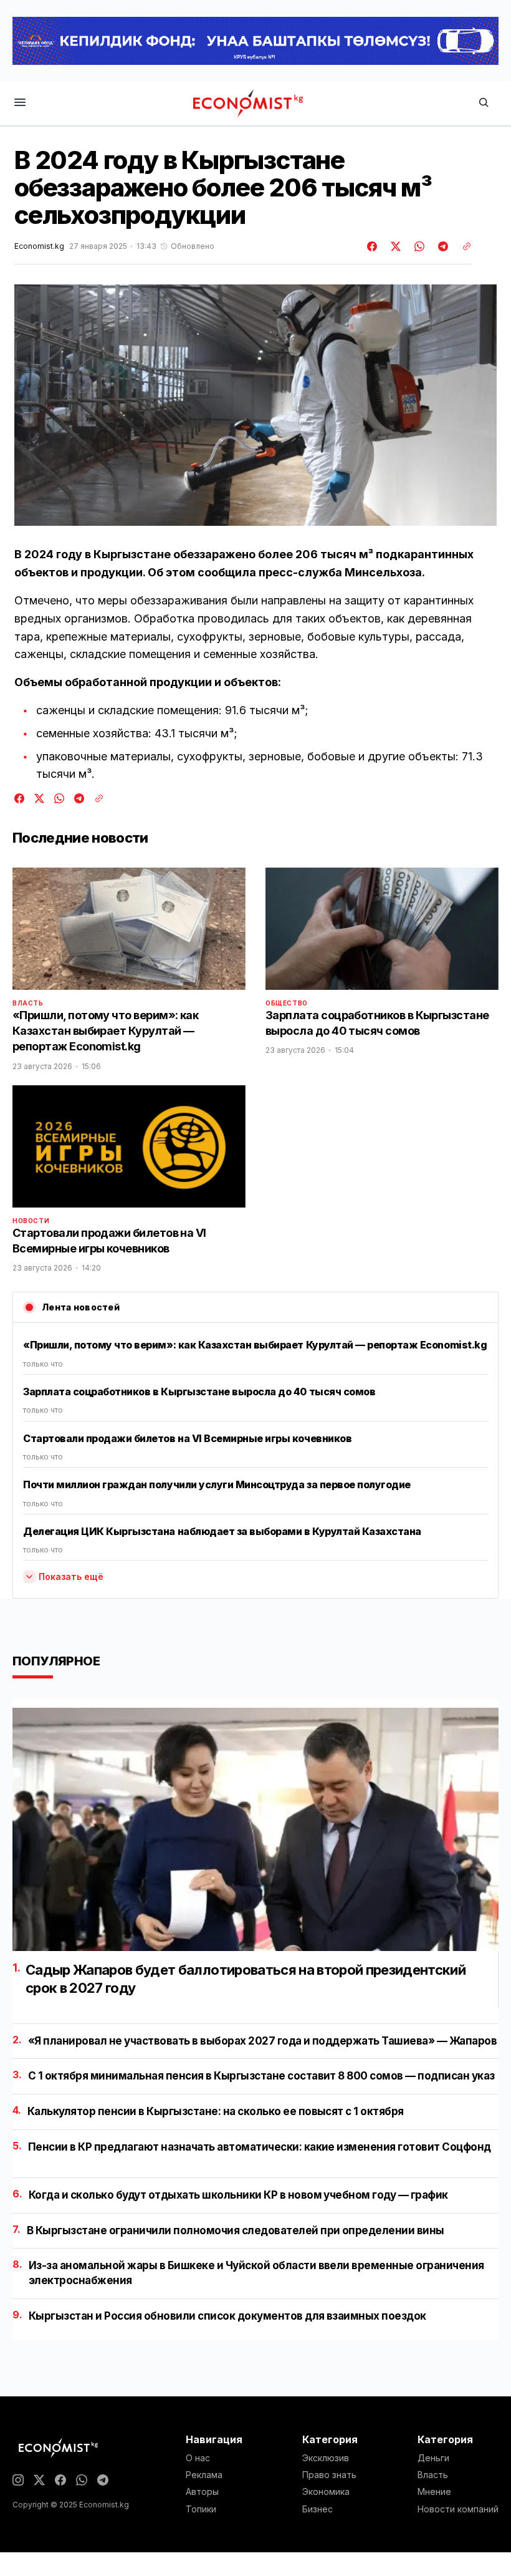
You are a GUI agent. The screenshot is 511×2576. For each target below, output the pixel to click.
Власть (28, 1003)
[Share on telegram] (441, 246)
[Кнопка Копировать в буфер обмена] (462, 246)
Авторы (202, 2492)
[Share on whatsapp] (418, 246)
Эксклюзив (326, 2458)
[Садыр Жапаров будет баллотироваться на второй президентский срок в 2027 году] (255, 1829)
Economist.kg (39, 246)
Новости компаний (458, 2509)
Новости (31, 1221)
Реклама (204, 2475)
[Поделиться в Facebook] (373, 246)
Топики (201, 2509)
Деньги (433, 2458)
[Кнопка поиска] (484, 103)
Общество (287, 1003)
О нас (198, 2458)
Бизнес (318, 2509)
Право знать (329, 2475)
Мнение (434, 2492)
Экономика (326, 2492)
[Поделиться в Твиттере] (394, 246)
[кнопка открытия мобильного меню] (20, 103)
